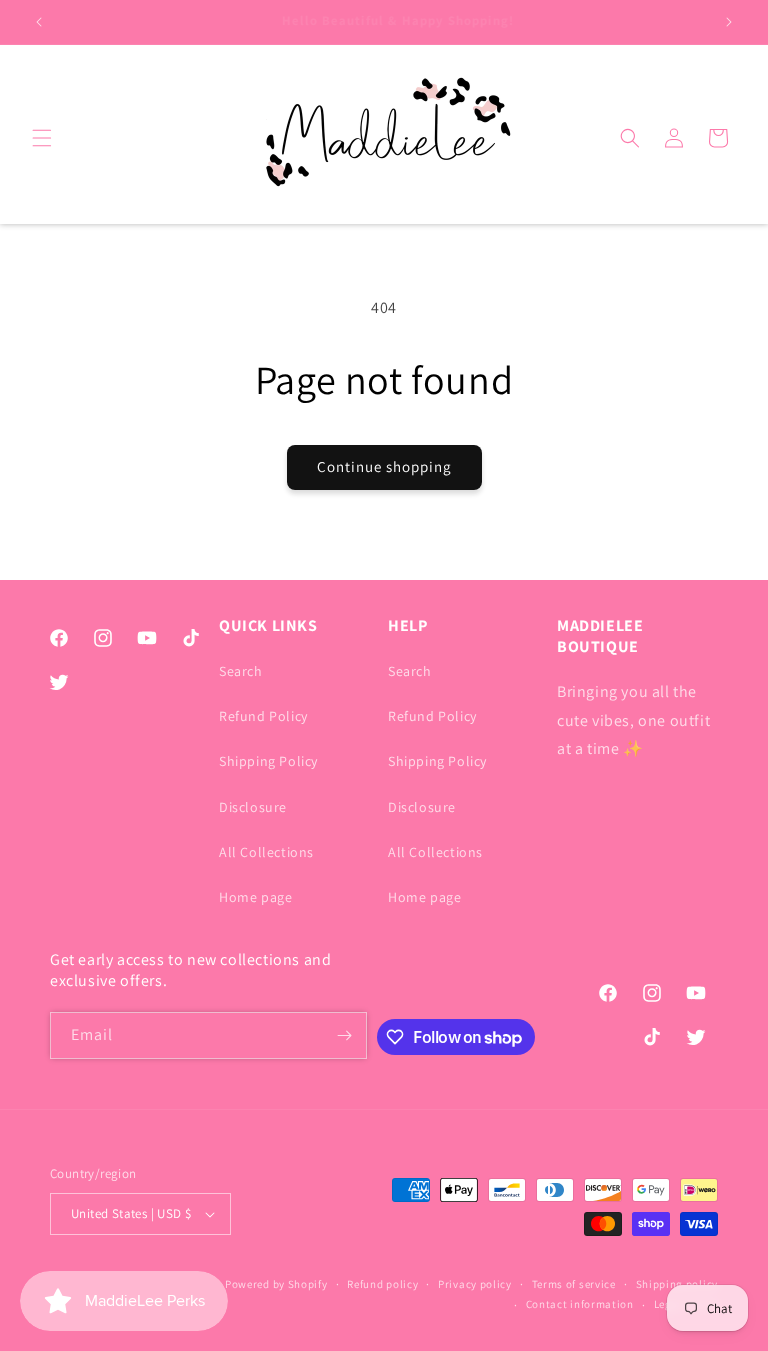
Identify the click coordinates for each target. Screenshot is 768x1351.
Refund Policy (263, 716)
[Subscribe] (344, 1035)
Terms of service (574, 1284)
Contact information (580, 1304)
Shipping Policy (268, 761)
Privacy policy (475, 1284)
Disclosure (253, 807)
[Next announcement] (729, 22)
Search (241, 671)
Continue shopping (384, 466)
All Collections (266, 852)
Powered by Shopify (276, 1284)
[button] (42, 138)
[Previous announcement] (39, 22)
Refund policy (382, 1284)
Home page (255, 897)
